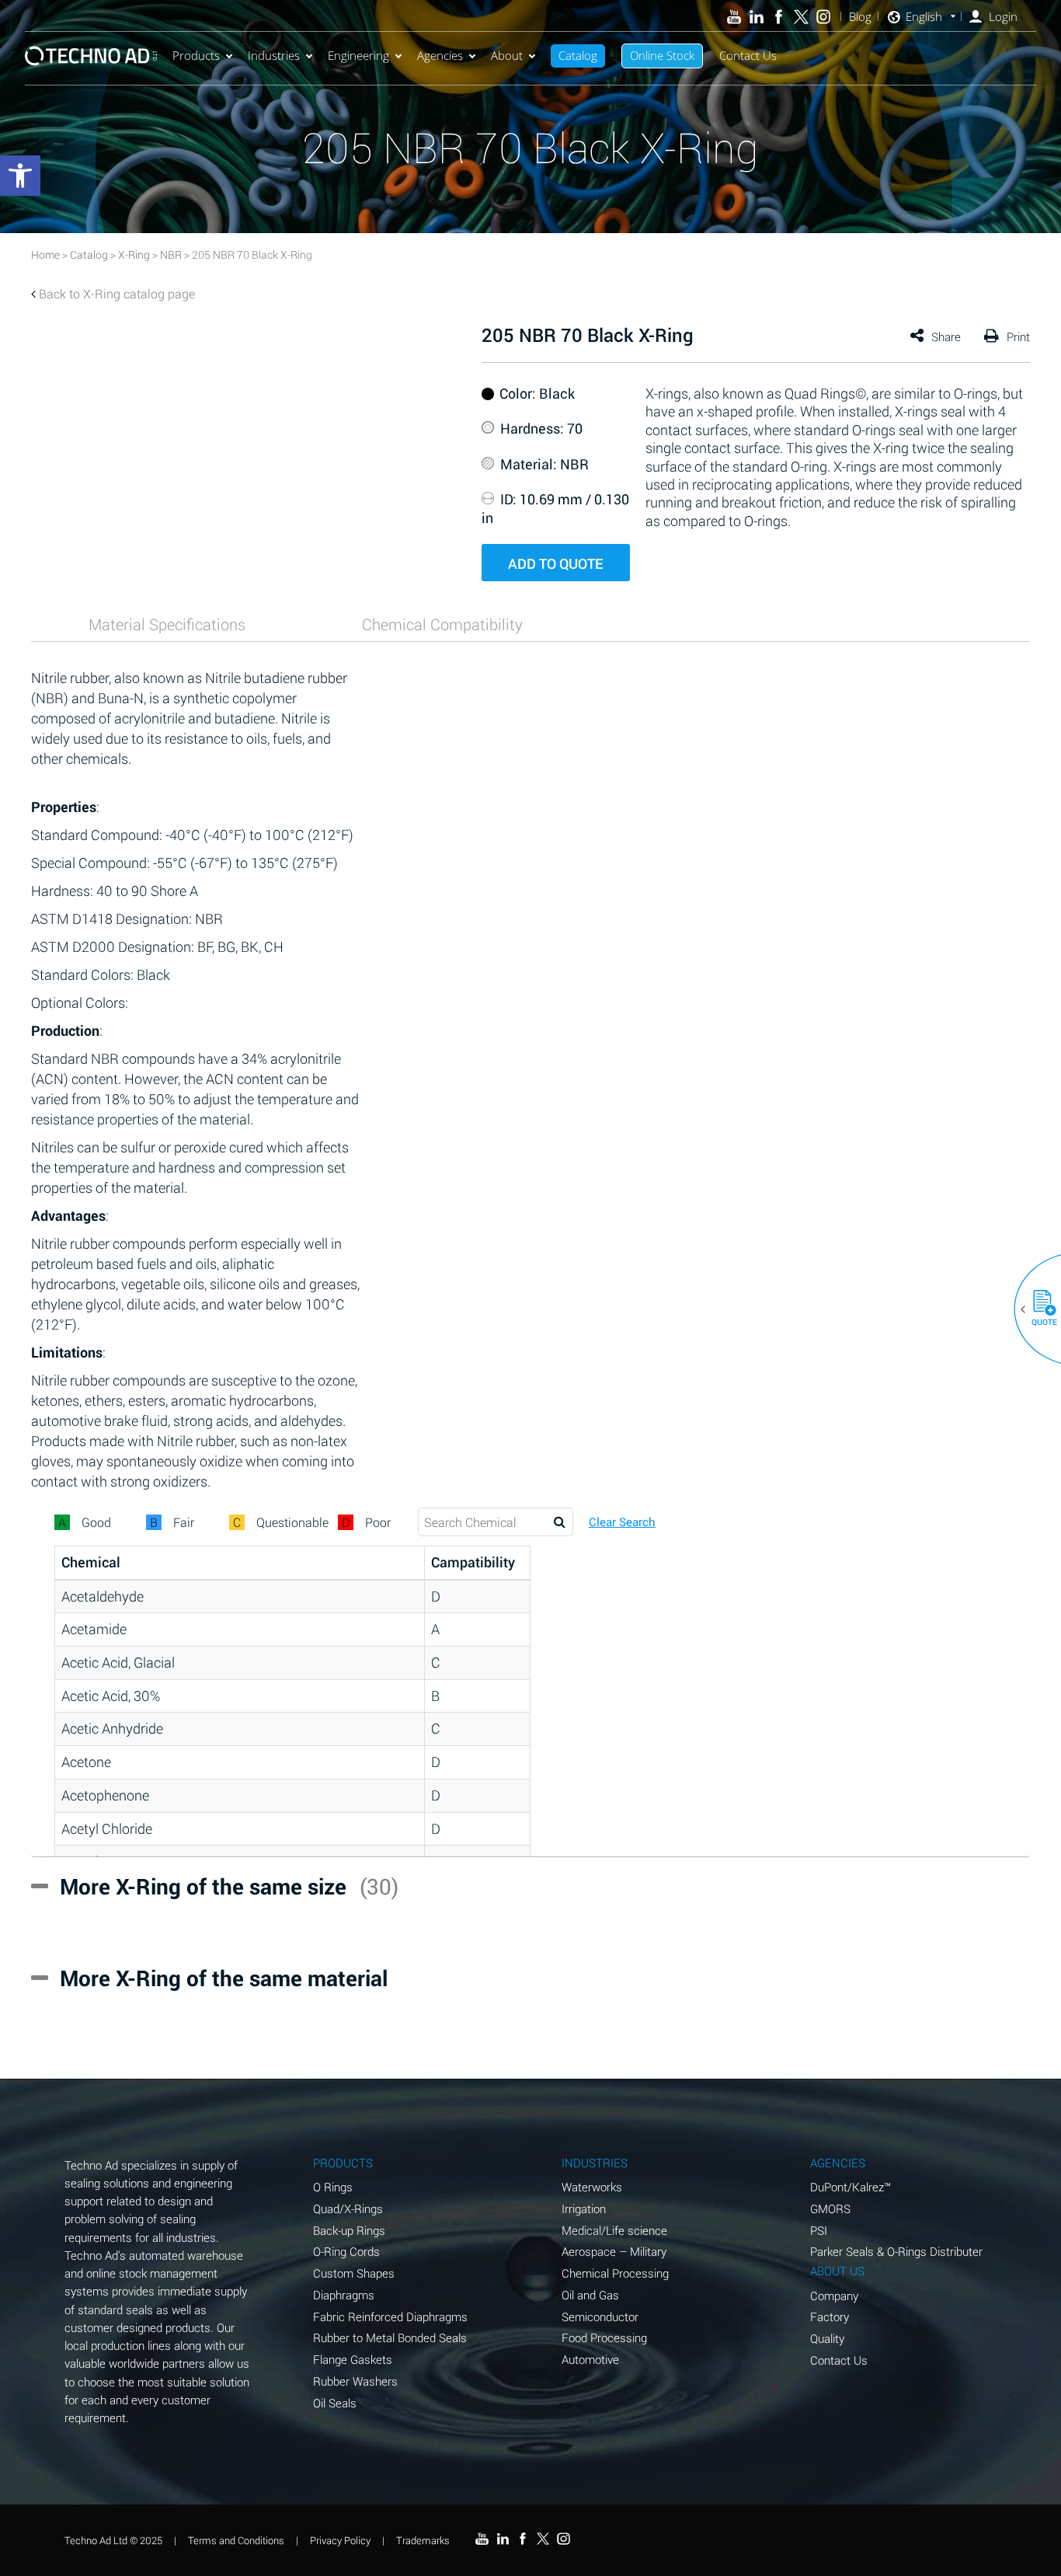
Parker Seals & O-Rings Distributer (896, 2251)
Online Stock (662, 55)
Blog (860, 17)
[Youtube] (734, 17)
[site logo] (91, 56)
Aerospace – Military (614, 2251)
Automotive (590, 2359)
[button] (1038, 1309)
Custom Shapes (354, 2273)
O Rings (333, 2187)
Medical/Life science (614, 2230)
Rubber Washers (355, 2381)
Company (834, 2295)
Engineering (358, 55)
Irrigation (584, 2208)
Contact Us (748, 55)
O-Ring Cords (346, 2251)
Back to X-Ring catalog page (117, 293)
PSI (819, 2230)
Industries (274, 55)
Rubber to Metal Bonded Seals (390, 2337)
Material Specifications (167, 624)
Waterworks (592, 2187)
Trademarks (423, 2540)
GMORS (830, 2208)
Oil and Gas (590, 2295)
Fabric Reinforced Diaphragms (390, 2316)
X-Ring (134, 254)
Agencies (440, 55)
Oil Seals (335, 2403)
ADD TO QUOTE (555, 563)
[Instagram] (824, 17)
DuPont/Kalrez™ (851, 2187)
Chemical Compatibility (442, 624)
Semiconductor (600, 2316)
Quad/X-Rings (348, 2208)
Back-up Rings (349, 2230)
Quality (827, 2338)
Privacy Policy (340, 2540)
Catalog (578, 55)
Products (196, 55)
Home (45, 254)
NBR (171, 254)
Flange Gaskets (353, 2359)
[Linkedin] (756, 17)
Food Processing (604, 2337)
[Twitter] (801, 17)
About (507, 55)
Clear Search (622, 1522)
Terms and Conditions (236, 2540)
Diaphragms (344, 2295)
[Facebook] (779, 17)
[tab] (167, 624)
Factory (830, 2316)
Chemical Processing (615, 2273)
